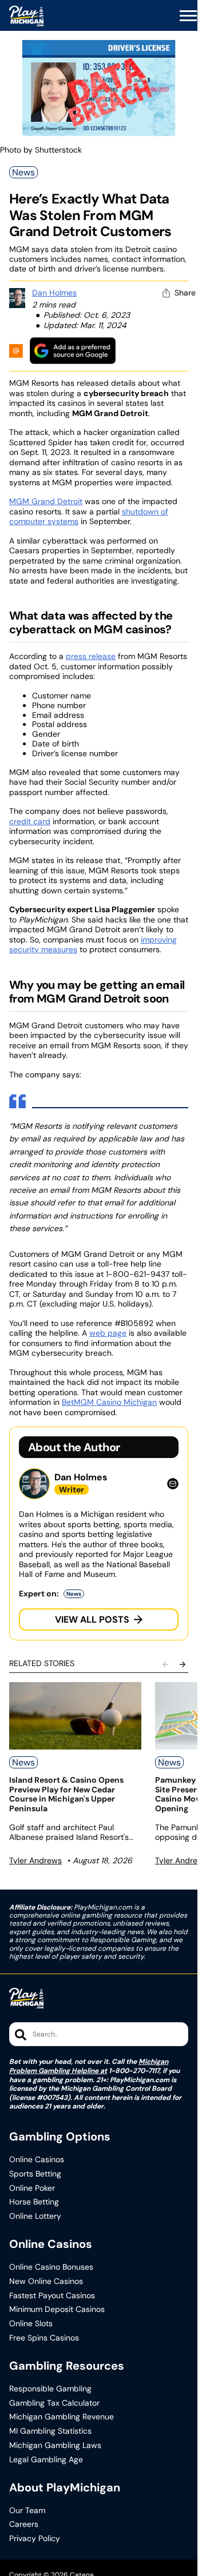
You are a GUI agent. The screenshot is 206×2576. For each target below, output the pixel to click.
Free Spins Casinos (44, 2338)
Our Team (27, 2511)
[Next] (183, 1664)
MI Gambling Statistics (50, 2431)
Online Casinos (37, 2160)
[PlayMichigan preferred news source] (73, 351)
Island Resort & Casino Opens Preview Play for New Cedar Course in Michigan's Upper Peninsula (66, 1794)
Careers (24, 2524)
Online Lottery (35, 2216)
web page (108, 1333)
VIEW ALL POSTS (92, 1620)
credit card (30, 821)
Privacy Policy (35, 2539)
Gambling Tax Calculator (54, 2403)
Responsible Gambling (50, 2389)
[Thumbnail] (75, 1716)
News (23, 172)
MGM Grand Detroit (46, 501)
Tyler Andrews (35, 1860)
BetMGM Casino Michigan (109, 1402)
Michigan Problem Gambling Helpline (89, 2066)
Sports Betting (35, 2174)
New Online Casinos (46, 2281)
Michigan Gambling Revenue (62, 2417)
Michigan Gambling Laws (55, 2445)
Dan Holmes (54, 293)
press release (91, 656)
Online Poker (32, 2188)
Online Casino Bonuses (51, 2267)
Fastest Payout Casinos (52, 2296)
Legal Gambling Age (46, 2460)
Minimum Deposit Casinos (57, 2309)
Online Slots (31, 2324)
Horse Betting (34, 2202)
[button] (188, 16)
